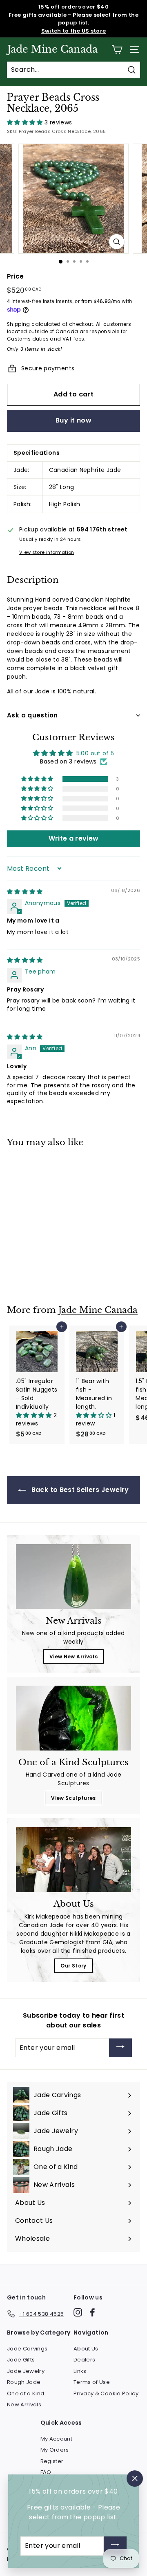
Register (52, 2461)
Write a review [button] (74, 838)
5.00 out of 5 (95, 753)
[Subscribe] (120, 2048)
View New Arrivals (73, 1656)
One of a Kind (26, 2393)
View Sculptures (73, 1798)
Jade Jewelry (26, 2371)
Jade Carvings (27, 2349)
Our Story (73, 1966)
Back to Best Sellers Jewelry (79, 1490)
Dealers (84, 2360)
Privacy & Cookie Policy (106, 2393)
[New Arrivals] (73, 1577)
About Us (86, 2349)
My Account (57, 2439)
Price (16, 276)
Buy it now (73, 420)
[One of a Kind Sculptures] (73, 1718)
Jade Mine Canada (52, 49)
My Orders (55, 2450)
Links (80, 2371)
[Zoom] (117, 242)
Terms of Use (92, 2382)
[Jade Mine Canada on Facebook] (92, 2312)
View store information (47, 552)
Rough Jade (24, 2382)
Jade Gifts (21, 2360)
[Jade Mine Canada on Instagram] (78, 2312)
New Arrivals (24, 2404)
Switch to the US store (74, 31)
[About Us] (73, 1860)
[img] (25, 892)
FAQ (46, 2472)
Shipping (19, 324)
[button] (26, 122)
